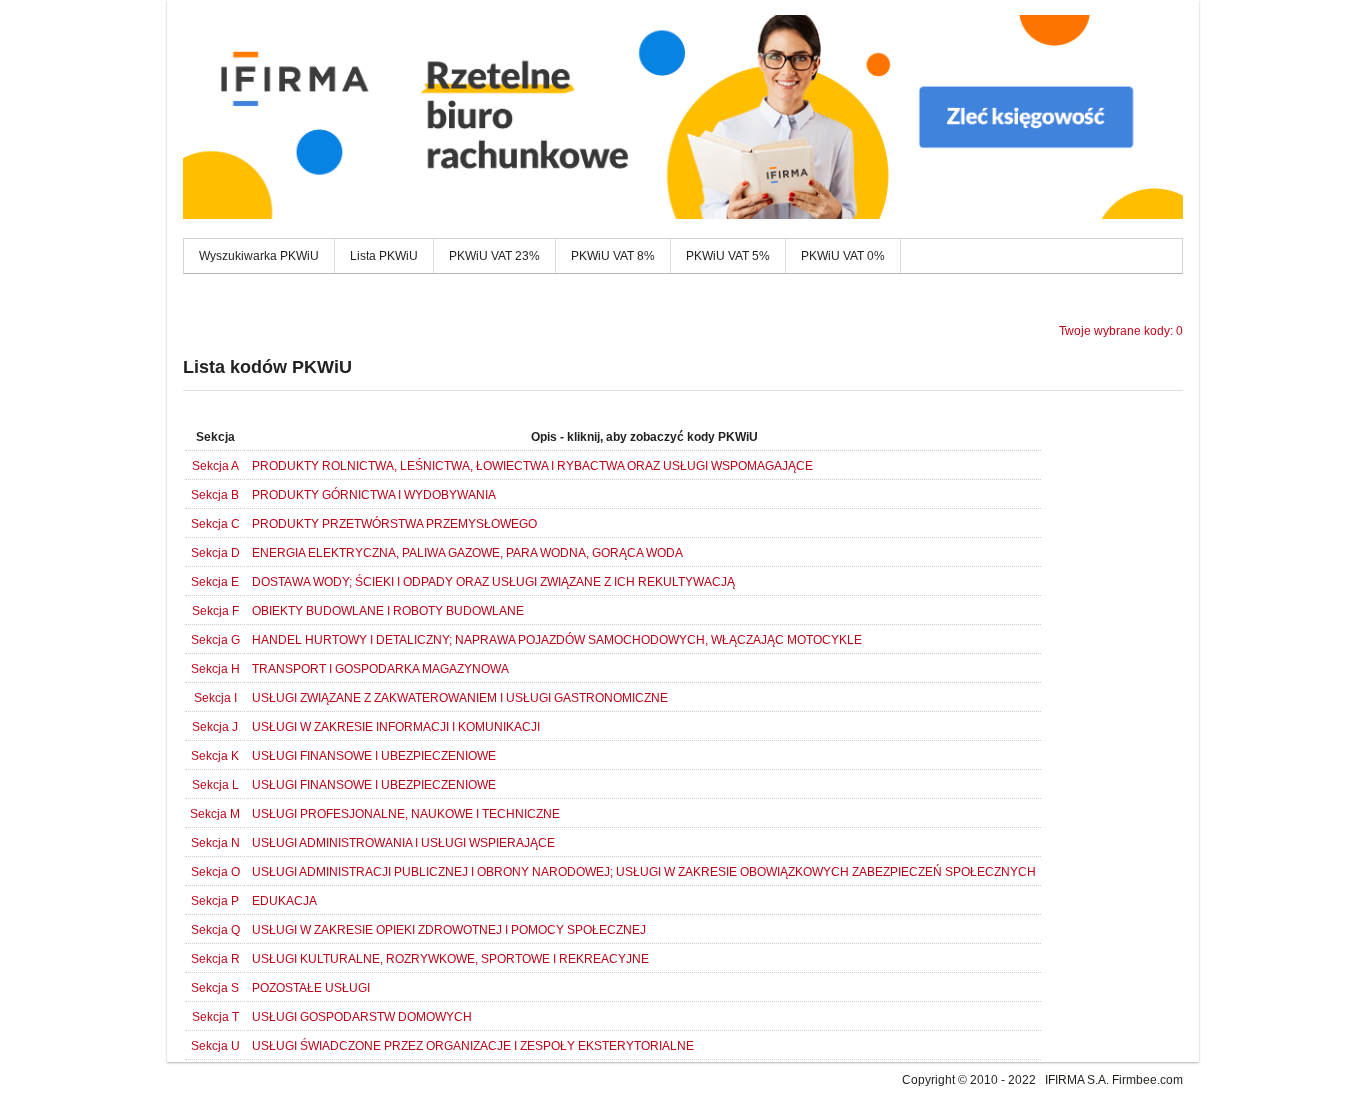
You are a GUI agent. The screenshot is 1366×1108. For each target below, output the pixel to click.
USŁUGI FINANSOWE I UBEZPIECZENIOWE (374, 756)
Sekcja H (215, 669)
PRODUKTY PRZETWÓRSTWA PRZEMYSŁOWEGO (394, 524)
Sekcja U (215, 1046)
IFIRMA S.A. (1077, 1080)
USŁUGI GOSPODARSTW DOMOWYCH (362, 1017)
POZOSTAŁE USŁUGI (311, 988)
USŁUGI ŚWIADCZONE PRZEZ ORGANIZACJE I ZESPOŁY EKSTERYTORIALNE (473, 1046)
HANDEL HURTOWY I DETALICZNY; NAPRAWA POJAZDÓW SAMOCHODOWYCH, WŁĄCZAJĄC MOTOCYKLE (557, 640)
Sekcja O (215, 872)
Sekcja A (215, 466)
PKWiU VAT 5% (728, 256)
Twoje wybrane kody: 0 (1121, 331)
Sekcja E (215, 582)
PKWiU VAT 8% (613, 256)
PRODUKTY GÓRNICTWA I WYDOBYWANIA (374, 495)
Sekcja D (215, 553)
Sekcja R (215, 959)
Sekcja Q (215, 930)
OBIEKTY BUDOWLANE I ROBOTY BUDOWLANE (388, 611)
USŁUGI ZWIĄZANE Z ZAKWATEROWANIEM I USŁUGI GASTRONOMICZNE (460, 698)
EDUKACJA (284, 901)
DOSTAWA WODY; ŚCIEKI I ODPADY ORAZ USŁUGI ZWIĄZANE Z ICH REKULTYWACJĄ (493, 582)
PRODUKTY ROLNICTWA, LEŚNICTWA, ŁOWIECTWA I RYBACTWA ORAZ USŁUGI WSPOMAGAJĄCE (532, 466)
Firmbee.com (1147, 1080)
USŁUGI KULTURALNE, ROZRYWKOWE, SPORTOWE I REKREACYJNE (450, 959)
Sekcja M (215, 814)
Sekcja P (215, 901)
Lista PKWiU (384, 256)
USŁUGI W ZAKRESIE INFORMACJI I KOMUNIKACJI (396, 727)
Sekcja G (215, 640)
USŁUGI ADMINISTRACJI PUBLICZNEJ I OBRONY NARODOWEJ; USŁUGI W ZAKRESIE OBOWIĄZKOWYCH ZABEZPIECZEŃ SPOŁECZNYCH (644, 872)
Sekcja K (215, 756)
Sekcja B (215, 495)
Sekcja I (215, 698)
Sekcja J (215, 727)
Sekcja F (215, 611)
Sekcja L (215, 785)
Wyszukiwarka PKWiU (259, 256)
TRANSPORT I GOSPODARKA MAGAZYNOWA (380, 669)
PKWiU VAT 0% (843, 256)
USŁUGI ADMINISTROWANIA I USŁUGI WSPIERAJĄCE (403, 843)
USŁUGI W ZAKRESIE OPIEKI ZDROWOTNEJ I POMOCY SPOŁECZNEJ (449, 930)
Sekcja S (215, 988)
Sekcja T (215, 1017)
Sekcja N (215, 843)
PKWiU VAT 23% (494, 256)
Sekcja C (215, 524)
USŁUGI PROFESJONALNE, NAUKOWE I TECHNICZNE (406, 814)
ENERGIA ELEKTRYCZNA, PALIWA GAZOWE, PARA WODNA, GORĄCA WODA (467, 553)
